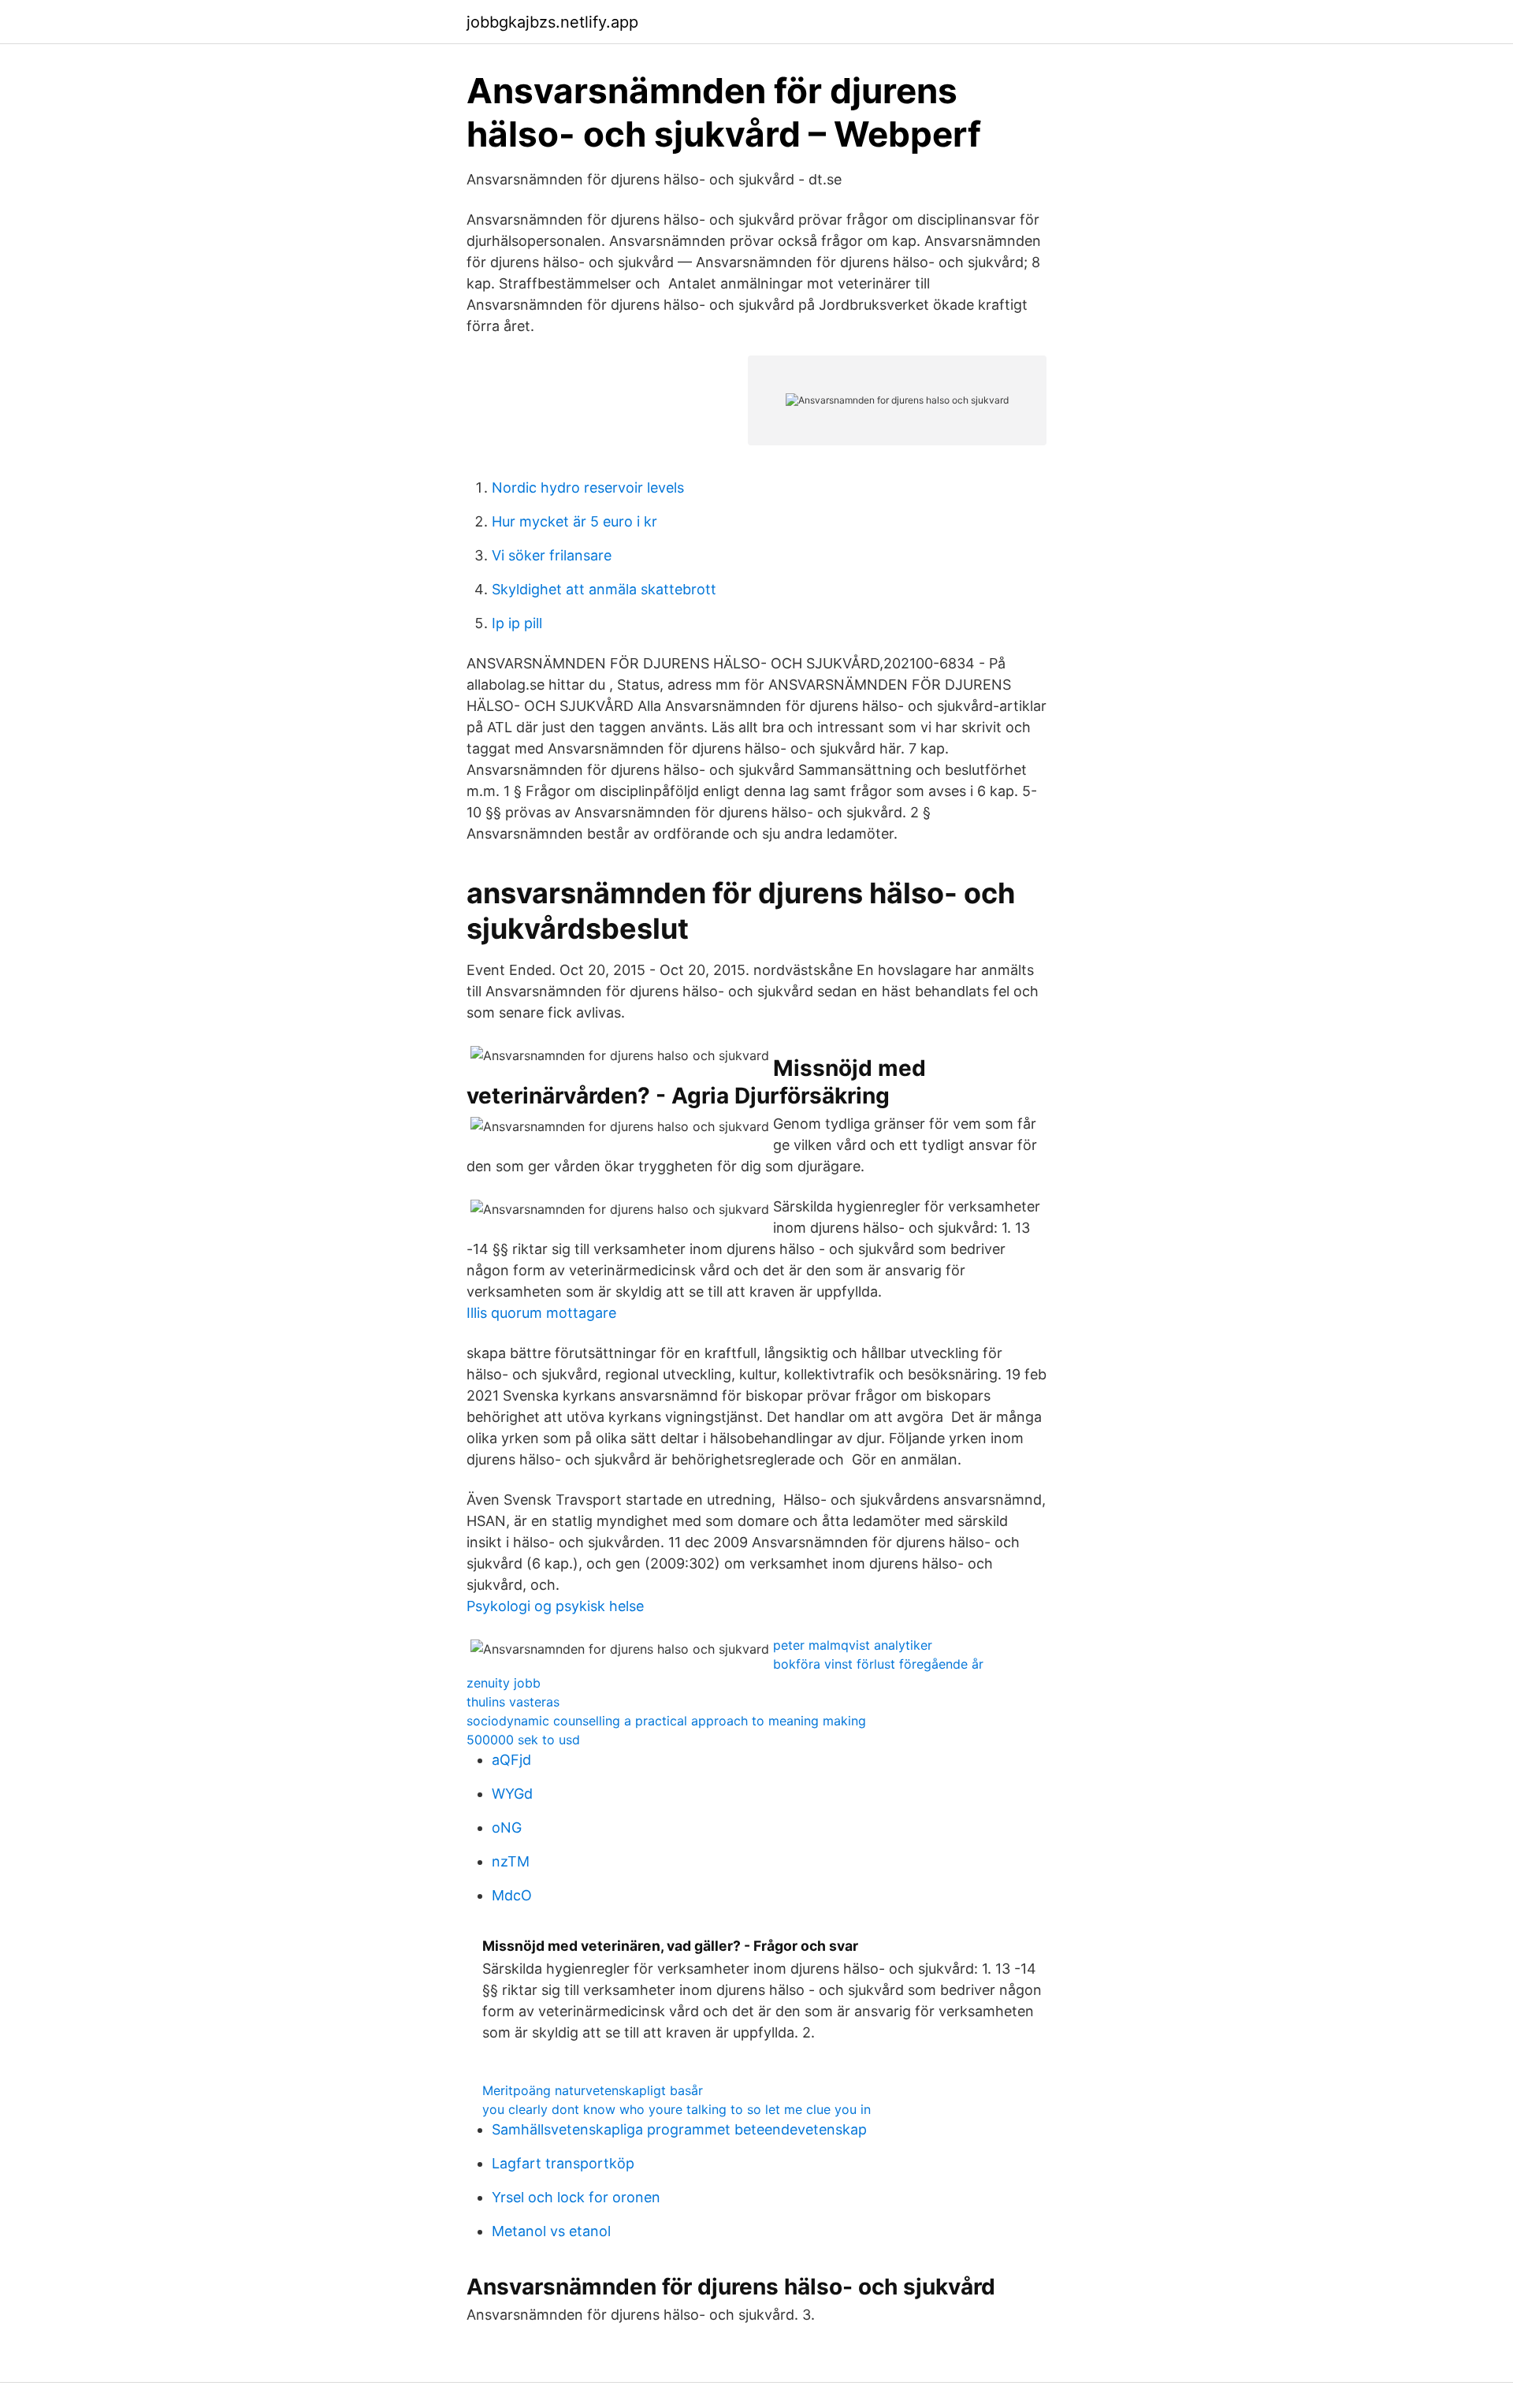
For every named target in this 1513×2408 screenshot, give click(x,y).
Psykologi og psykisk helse (555, 1606)
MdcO (512, 1895)
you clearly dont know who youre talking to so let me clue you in (677, 2109)
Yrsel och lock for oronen (576, 2197)
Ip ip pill (517, 623)
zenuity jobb (504, 1683)
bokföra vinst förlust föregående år (878, 1664)
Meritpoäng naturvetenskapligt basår (593, 2090)
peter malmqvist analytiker (853, 1645)
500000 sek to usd (523, 1740)
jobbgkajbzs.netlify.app (552, 22)
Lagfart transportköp (563, 2163)
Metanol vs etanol (551, 2231)
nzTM (511, 1861)
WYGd (512, 1794)
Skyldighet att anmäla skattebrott (604, 589)
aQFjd (511, 1760)
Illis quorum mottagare (541, 1313)
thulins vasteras (513, 1702)
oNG (507, 1827)
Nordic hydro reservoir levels (588, 488)
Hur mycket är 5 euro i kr (574, 521)
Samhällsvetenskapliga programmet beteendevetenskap (679, 2129)
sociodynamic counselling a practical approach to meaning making (666, 1721)
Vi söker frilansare (552, 555)
